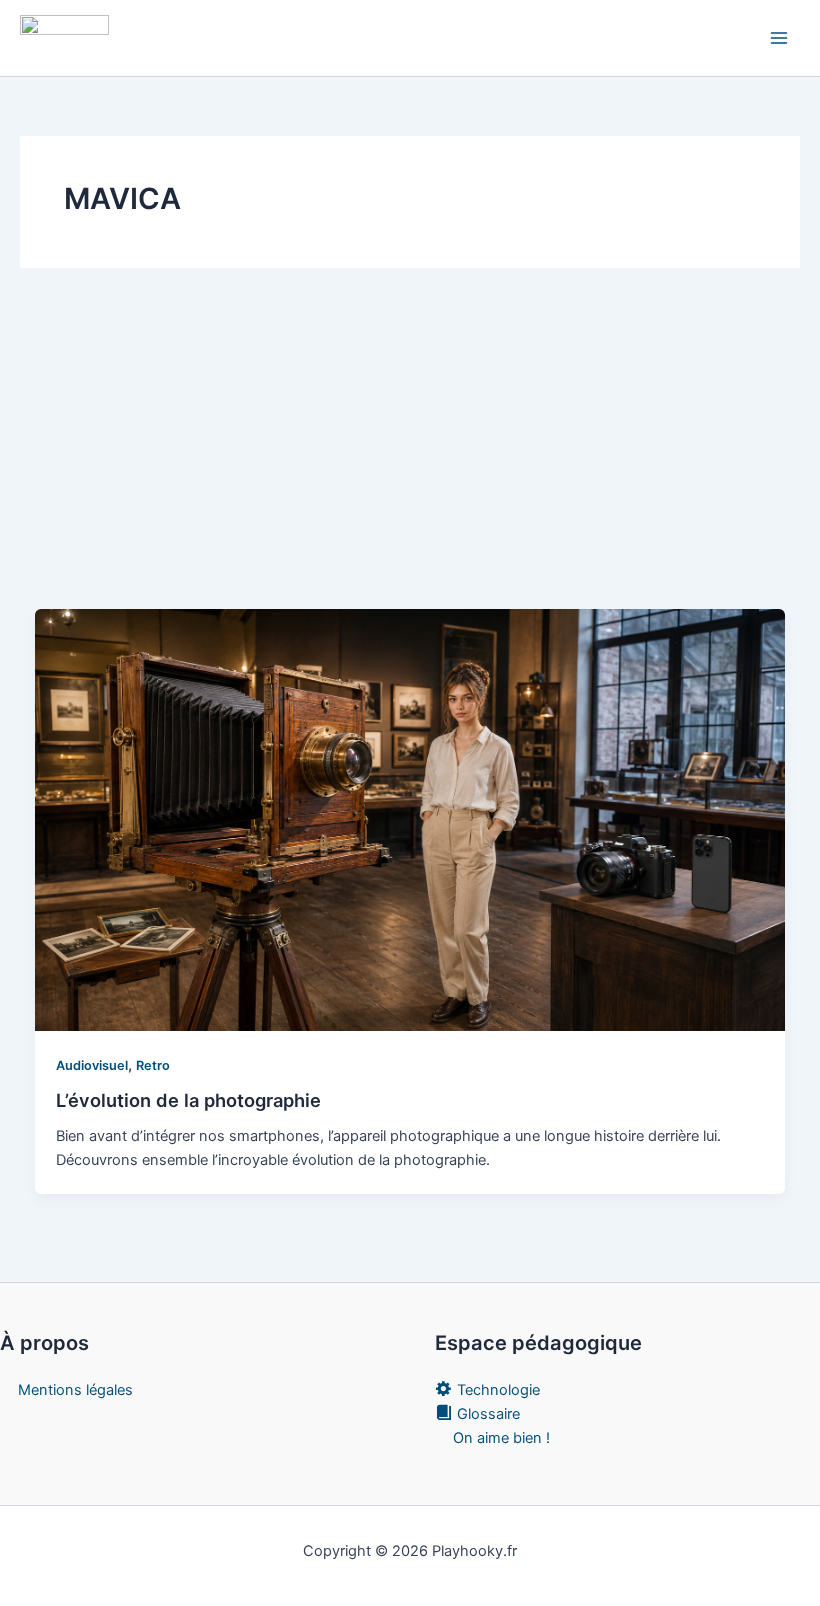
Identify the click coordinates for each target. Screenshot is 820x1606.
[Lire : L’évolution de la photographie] (410, 819)
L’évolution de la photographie (188, 1100)
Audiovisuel (92, 1065)
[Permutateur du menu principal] (779, 38)
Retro (153, 1065)
